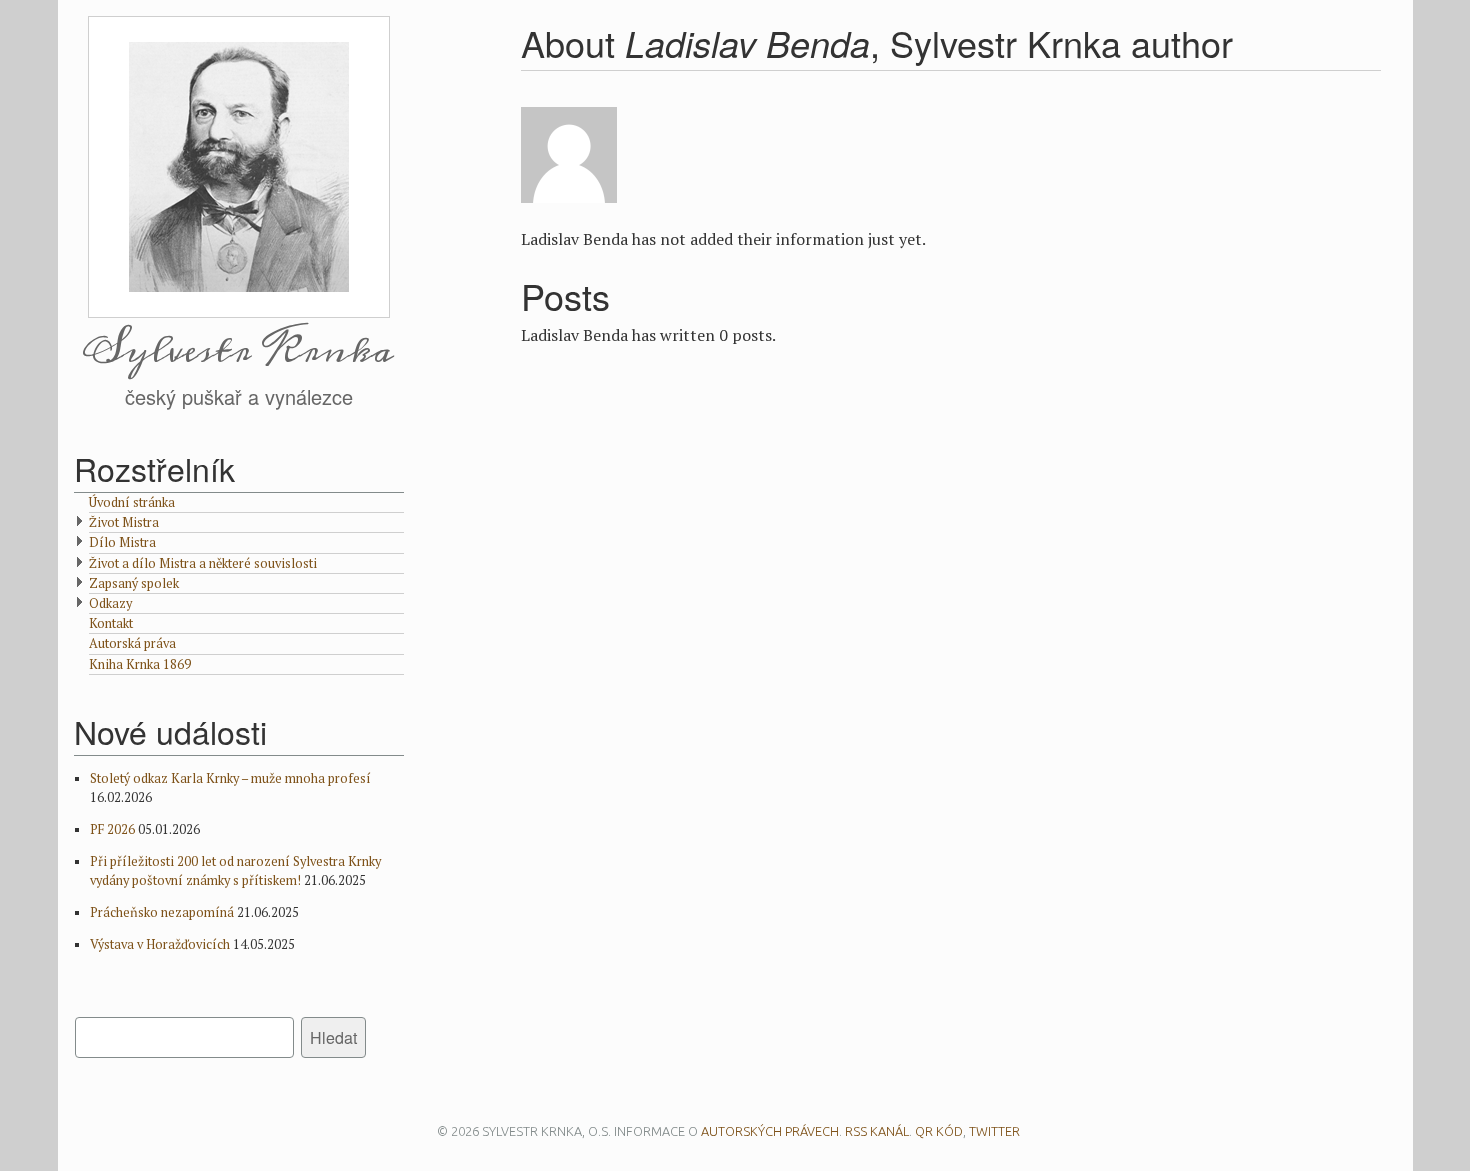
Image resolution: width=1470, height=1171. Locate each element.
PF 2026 (112, 829)
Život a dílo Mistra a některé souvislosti (203, 563)
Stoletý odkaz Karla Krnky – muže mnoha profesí (230, 778)
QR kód (939, 1131)
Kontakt (111, 623)
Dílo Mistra (122, 542)
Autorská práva (132, 643)
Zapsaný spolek (134, 583)
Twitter (994, 1131)
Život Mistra (124, 522)
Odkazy (110, 603)
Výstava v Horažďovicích (160, 944)
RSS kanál (877, 1131)
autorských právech (770, 1131)
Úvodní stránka (132, 502)
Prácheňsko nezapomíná (162, 912)
